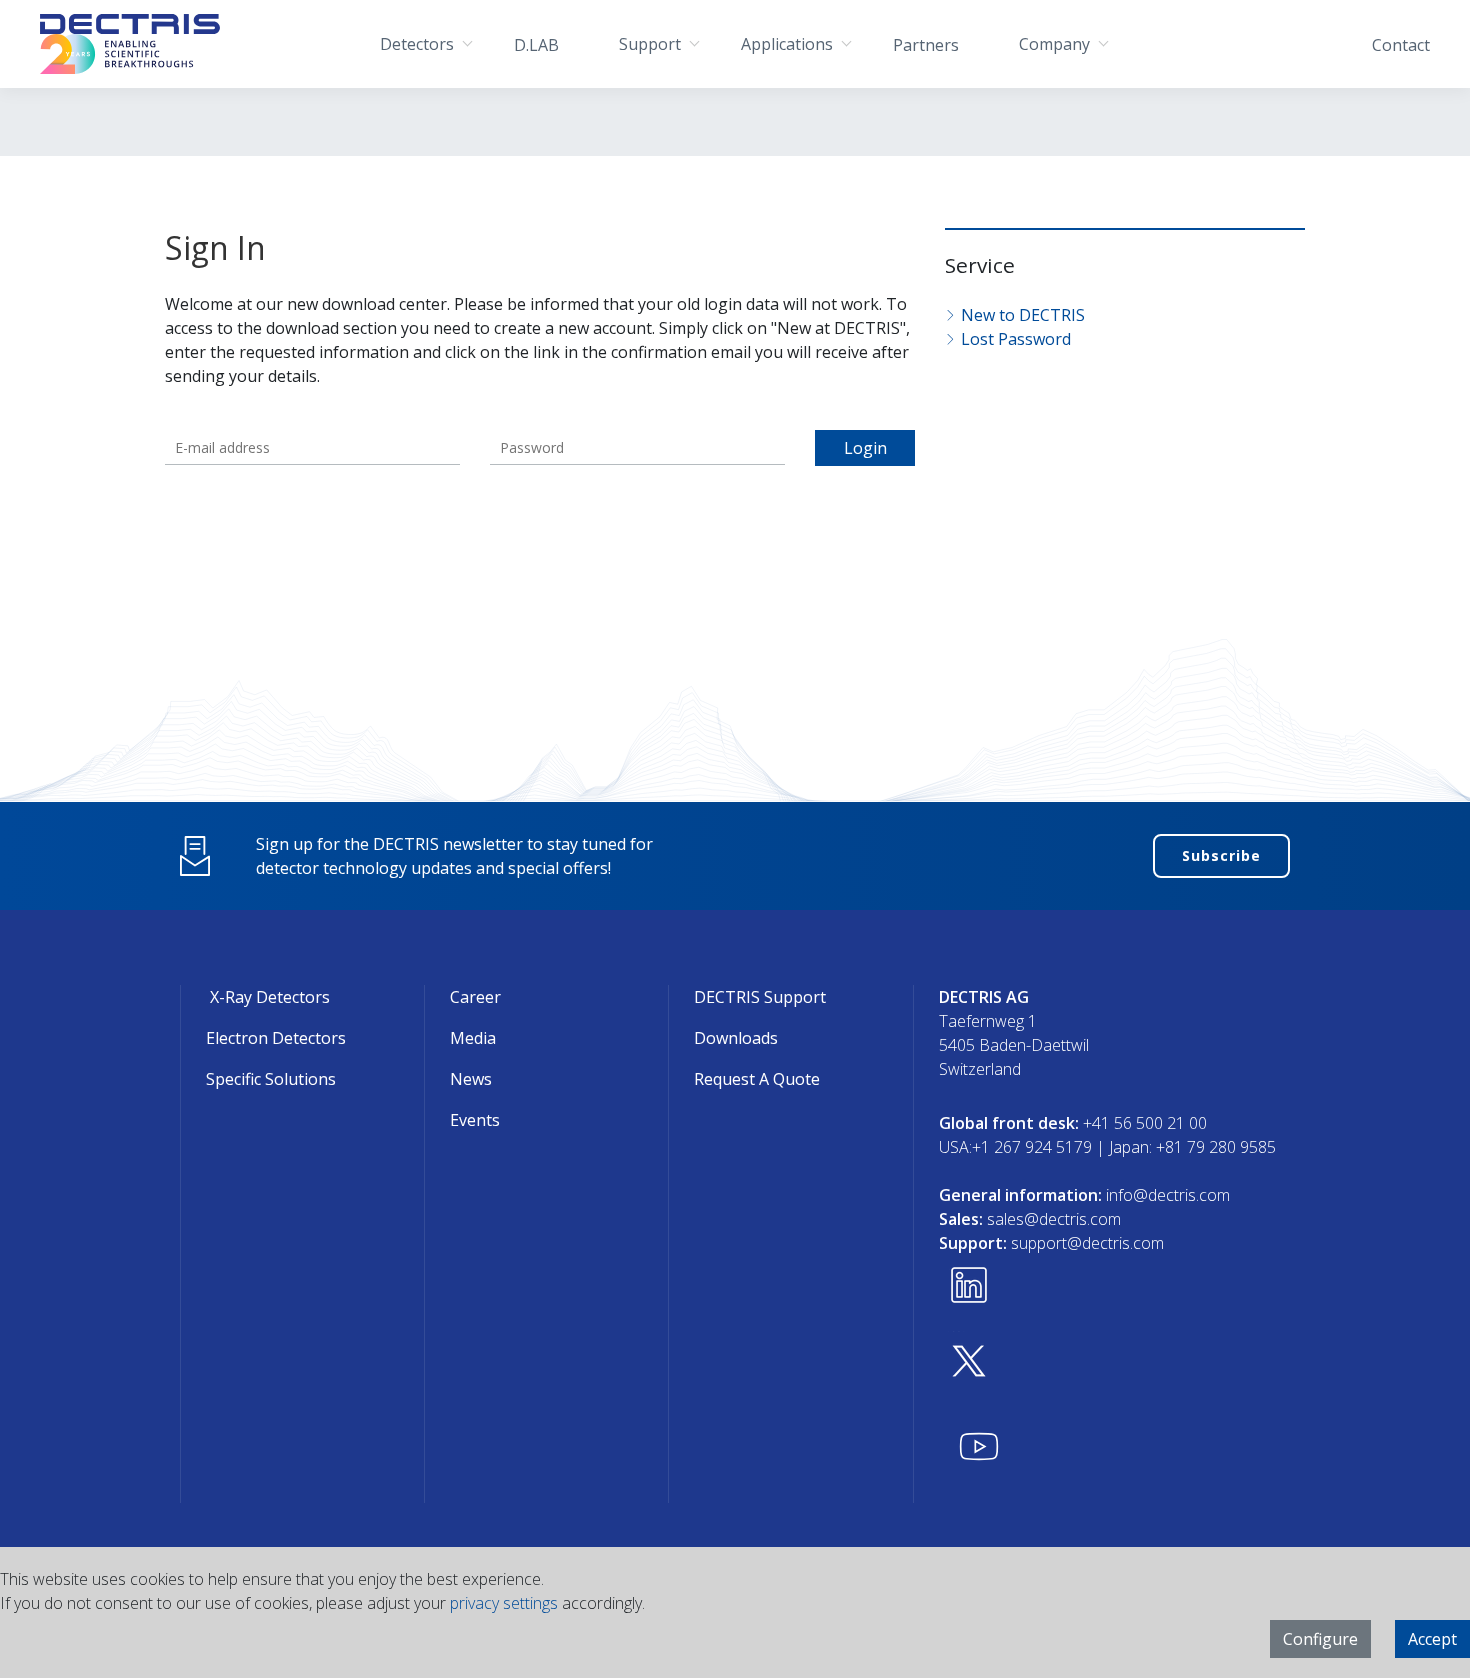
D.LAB (536, 45)
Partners (926, 45)
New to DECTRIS (1023, 315)
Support (650, 44)
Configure (1320, 1639)
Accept (1432, 1639)
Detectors (417, 44)
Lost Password (1016, 339)
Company (1054, 44)
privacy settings (504, 1603)
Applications (787, 44)
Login (865, 448)
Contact (1401, 45)
